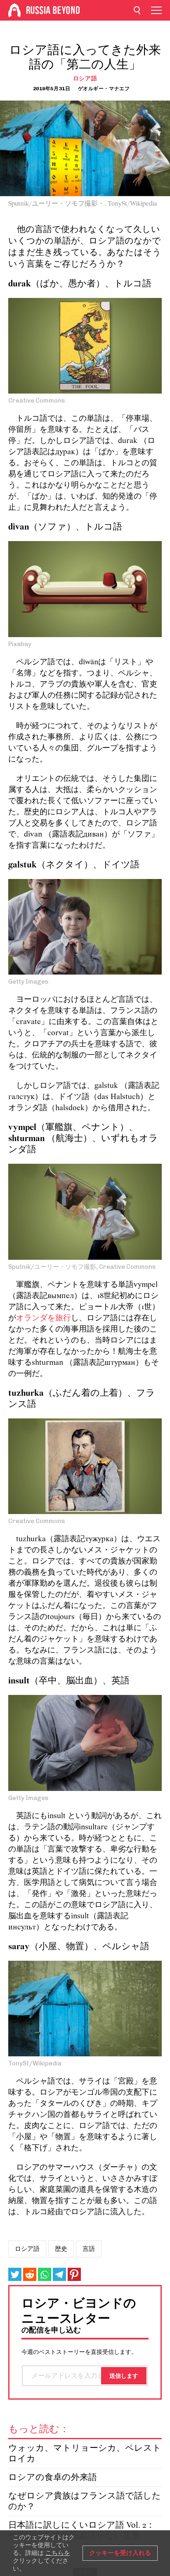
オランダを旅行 (44, 1318)
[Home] (14, 10)
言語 (89, 2249)
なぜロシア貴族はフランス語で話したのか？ (85, 2502)
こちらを (58, 2553)
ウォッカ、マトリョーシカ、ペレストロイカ (85, 2454)
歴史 (61, 2249)
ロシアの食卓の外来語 (53, 2478)
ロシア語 (85, 79)
